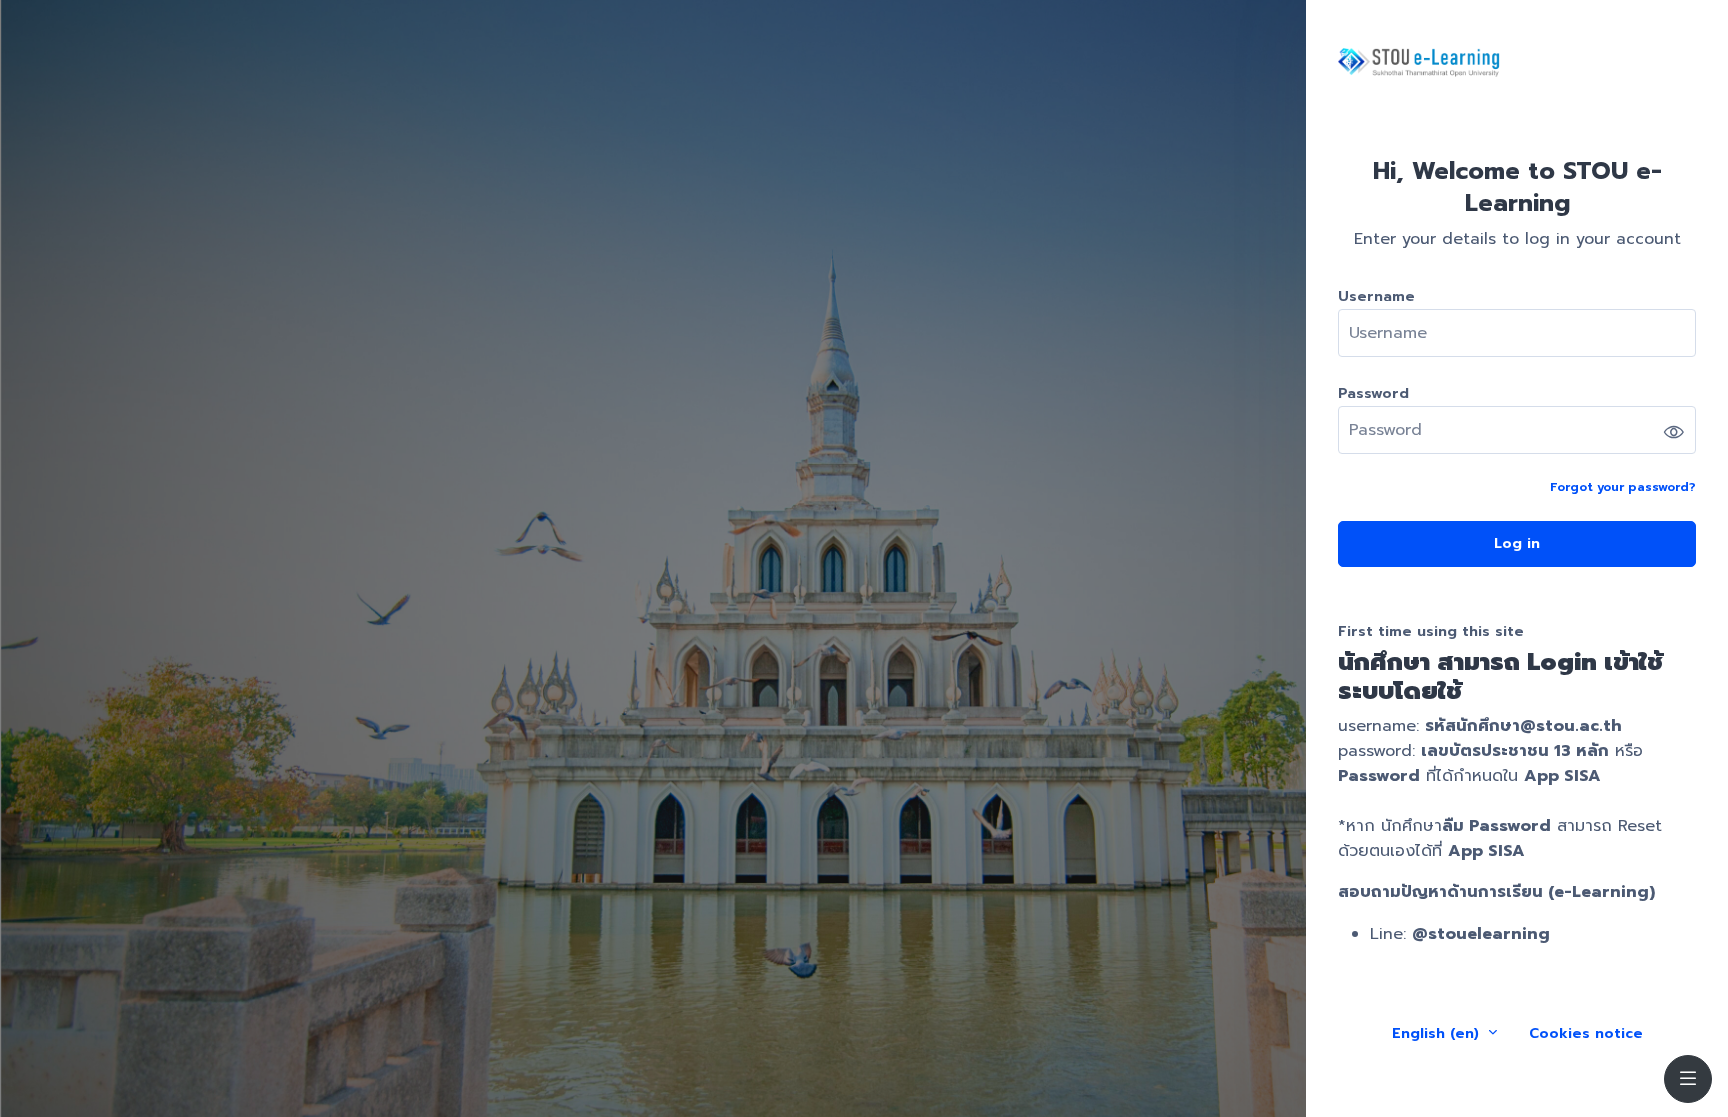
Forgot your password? (1623, 487)
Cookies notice (1586, 1033)
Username (1376, 296)
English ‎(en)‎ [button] (1438, 1033)
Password (1373, 393)
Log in (1517, 543)
